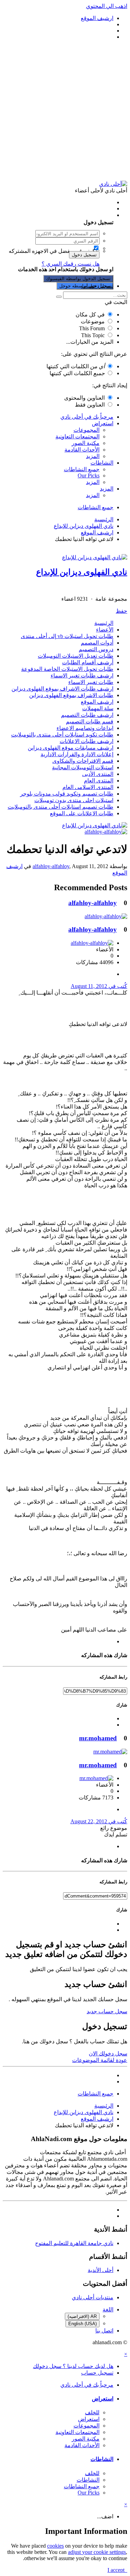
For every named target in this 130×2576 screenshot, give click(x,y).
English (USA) (83, 2324)
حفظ (122, 611)
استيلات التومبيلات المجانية (83, 767)
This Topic (93, 335)
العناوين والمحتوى (84, 398)
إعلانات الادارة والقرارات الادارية (77, 754)
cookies (55, 2546)
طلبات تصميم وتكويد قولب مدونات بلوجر (67, 794)
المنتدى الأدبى (98, 774)
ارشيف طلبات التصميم (87, 715)
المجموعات (86, 430)
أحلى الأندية (101, 2270)
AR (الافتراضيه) (82, 2316)
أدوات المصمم (97, 643)
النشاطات (102, 463)
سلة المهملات (98, 708)
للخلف (92, 2412)
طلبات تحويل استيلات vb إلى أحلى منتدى (67, 636)
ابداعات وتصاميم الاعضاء (85, 728)
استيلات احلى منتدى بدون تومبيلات (74, 800)
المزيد (93, 456)
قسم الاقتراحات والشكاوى (83, 761)
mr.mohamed (98, 1738)
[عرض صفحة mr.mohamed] (110, 1752)
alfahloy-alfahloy (51, 866)
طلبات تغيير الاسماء (91, 682)
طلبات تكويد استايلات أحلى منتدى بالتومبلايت (62, 735)
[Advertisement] (65, 110)
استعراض (103, 423)
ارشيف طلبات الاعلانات (86, 741)
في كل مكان (90, 315)
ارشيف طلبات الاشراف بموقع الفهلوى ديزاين (62, 689)
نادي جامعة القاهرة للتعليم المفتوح (74, 2243)
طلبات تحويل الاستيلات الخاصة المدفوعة (67, 669)
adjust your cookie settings (97, 2552)
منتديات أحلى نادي (93, 2297)
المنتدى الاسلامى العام (88, 787)
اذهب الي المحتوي (107, 6)
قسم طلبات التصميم (90, 721)
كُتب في (99, 986)
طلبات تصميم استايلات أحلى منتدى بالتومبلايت (60, 807)
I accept (117, 2570)
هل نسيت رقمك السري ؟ (71, 264)
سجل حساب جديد (107, 2011)
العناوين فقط (90, 405)
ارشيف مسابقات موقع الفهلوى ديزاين (71, 748)
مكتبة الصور (86, 443)
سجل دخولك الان (108, 2054)
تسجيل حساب (97, 286)
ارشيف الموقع (97, 702)
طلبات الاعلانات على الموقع (82, 813)
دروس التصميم (96, 649)
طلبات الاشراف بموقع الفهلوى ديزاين (71, 695)
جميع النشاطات (82, 469)
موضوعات (93, 321)
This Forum (92, 328)
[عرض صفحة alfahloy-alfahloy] (106, 832)
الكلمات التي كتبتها (76, 366)
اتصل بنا (104, 2331)
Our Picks (89, 476)
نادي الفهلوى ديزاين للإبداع (82, 572)
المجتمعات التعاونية (77, 436)
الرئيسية (104, 623)
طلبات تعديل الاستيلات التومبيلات (76, 656)
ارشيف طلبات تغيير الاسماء (82, 676)
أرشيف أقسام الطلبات (88, 662)
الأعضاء (105, 630)
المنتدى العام (99, 781)
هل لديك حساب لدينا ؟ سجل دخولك (72, 215)
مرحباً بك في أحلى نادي (87, 417)
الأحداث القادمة (82, 450)
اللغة (108, 2309)
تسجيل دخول (84, 255)
